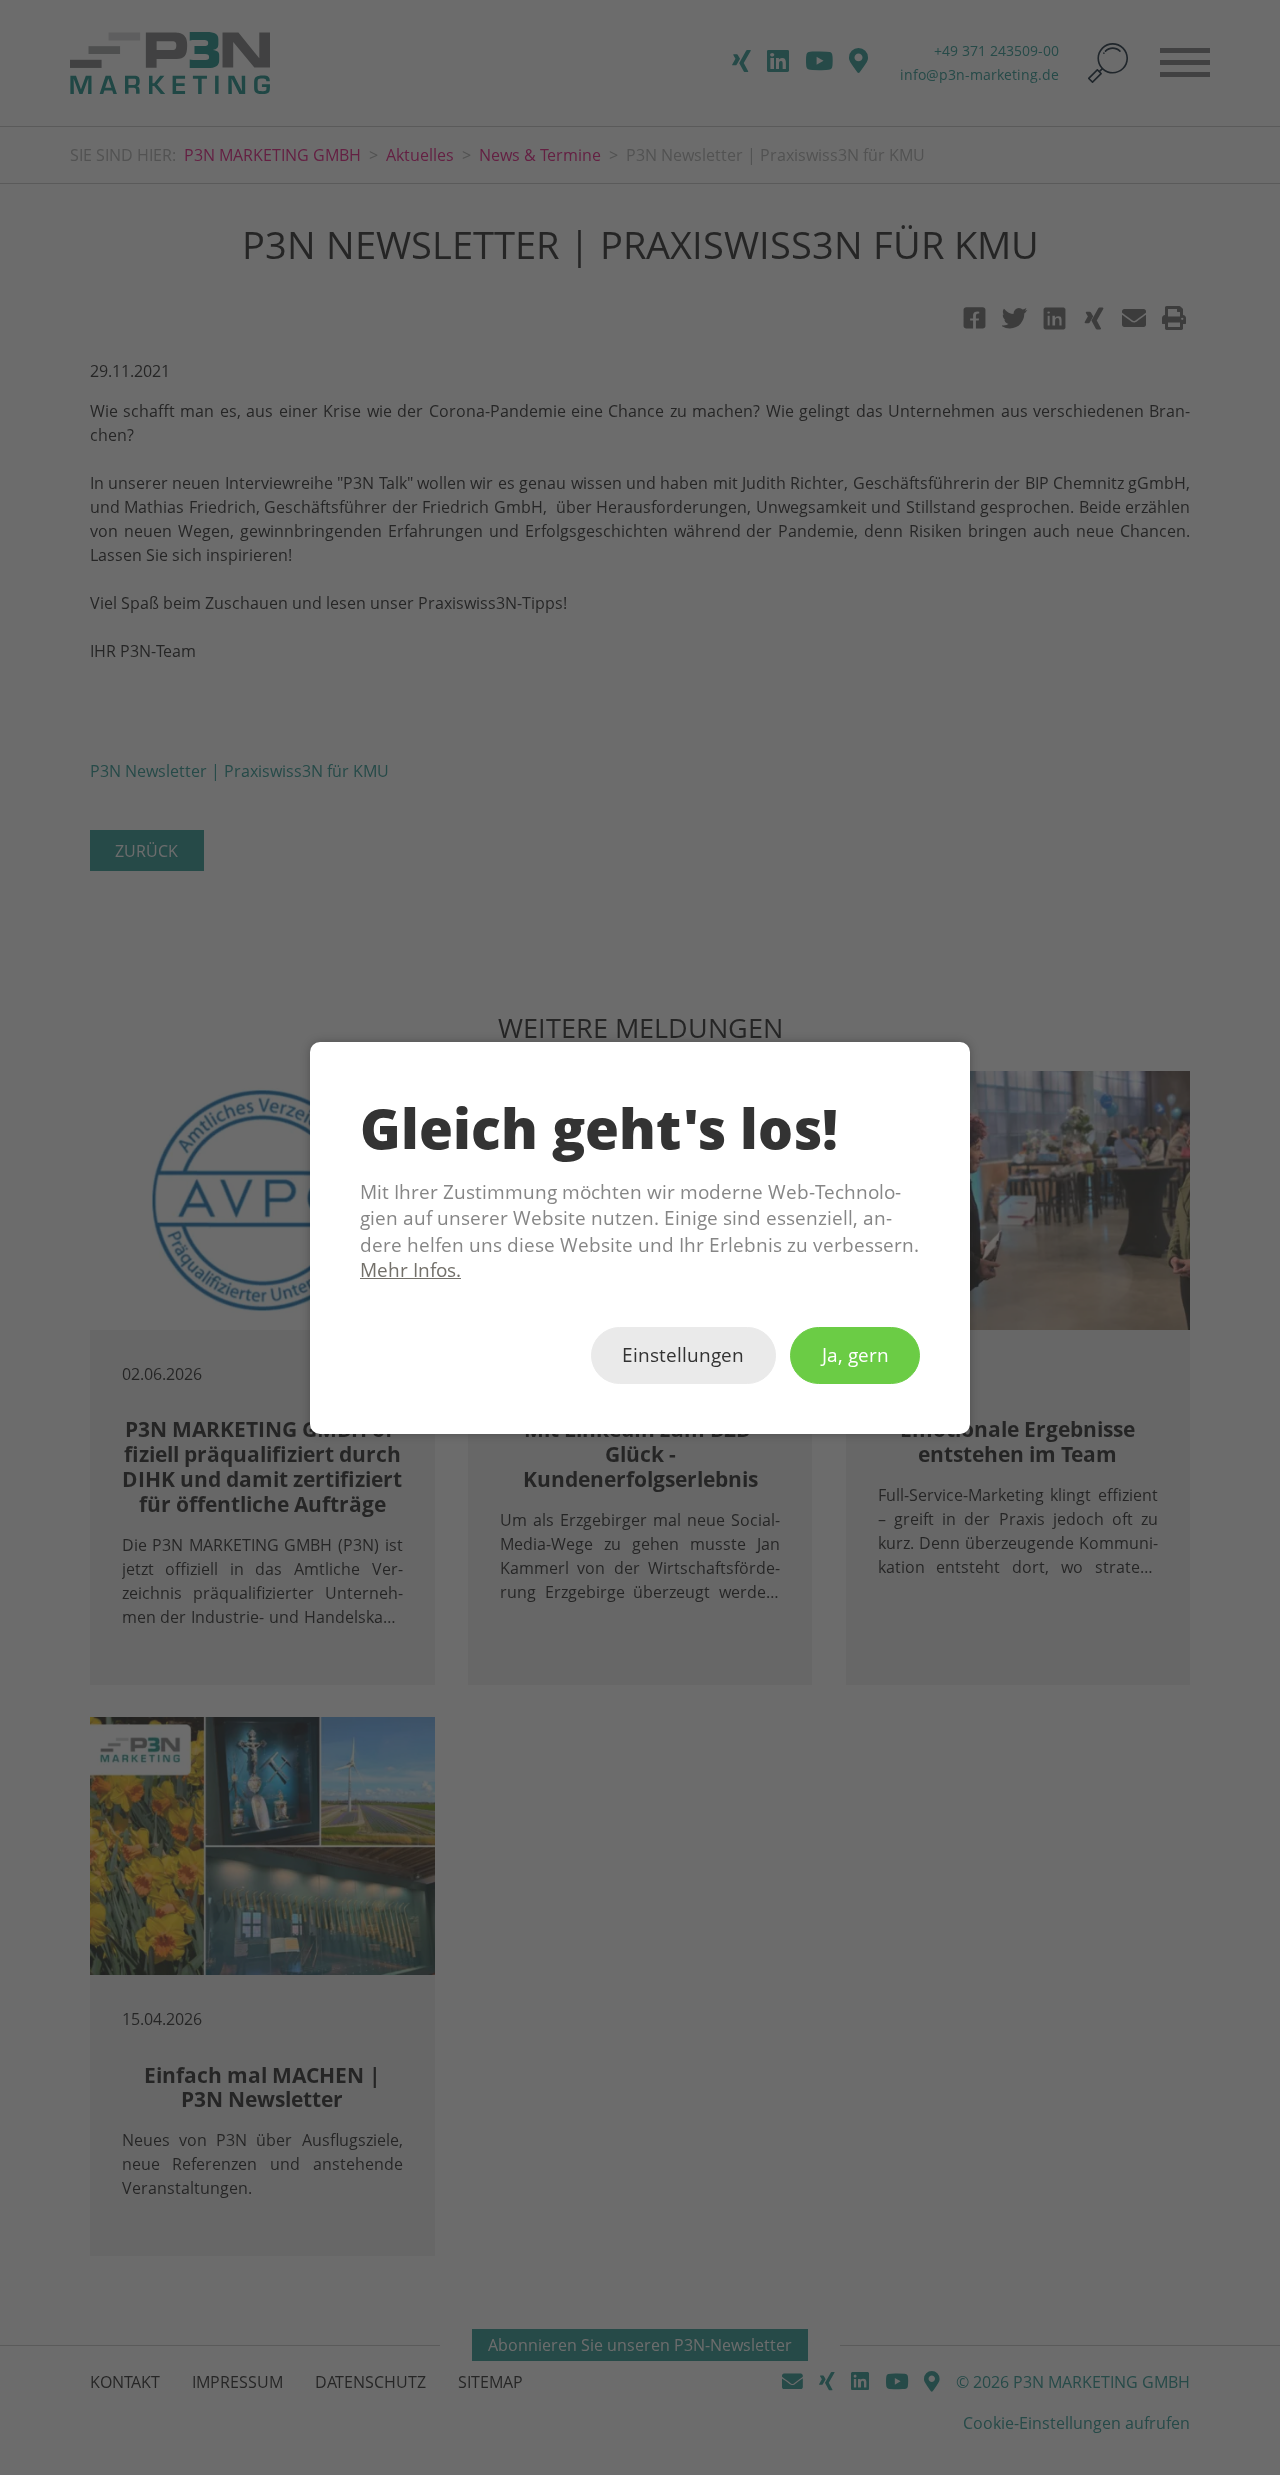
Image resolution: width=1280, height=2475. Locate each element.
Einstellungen (683, 1355)
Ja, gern (855, 1355)
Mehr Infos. (410, 1270)
